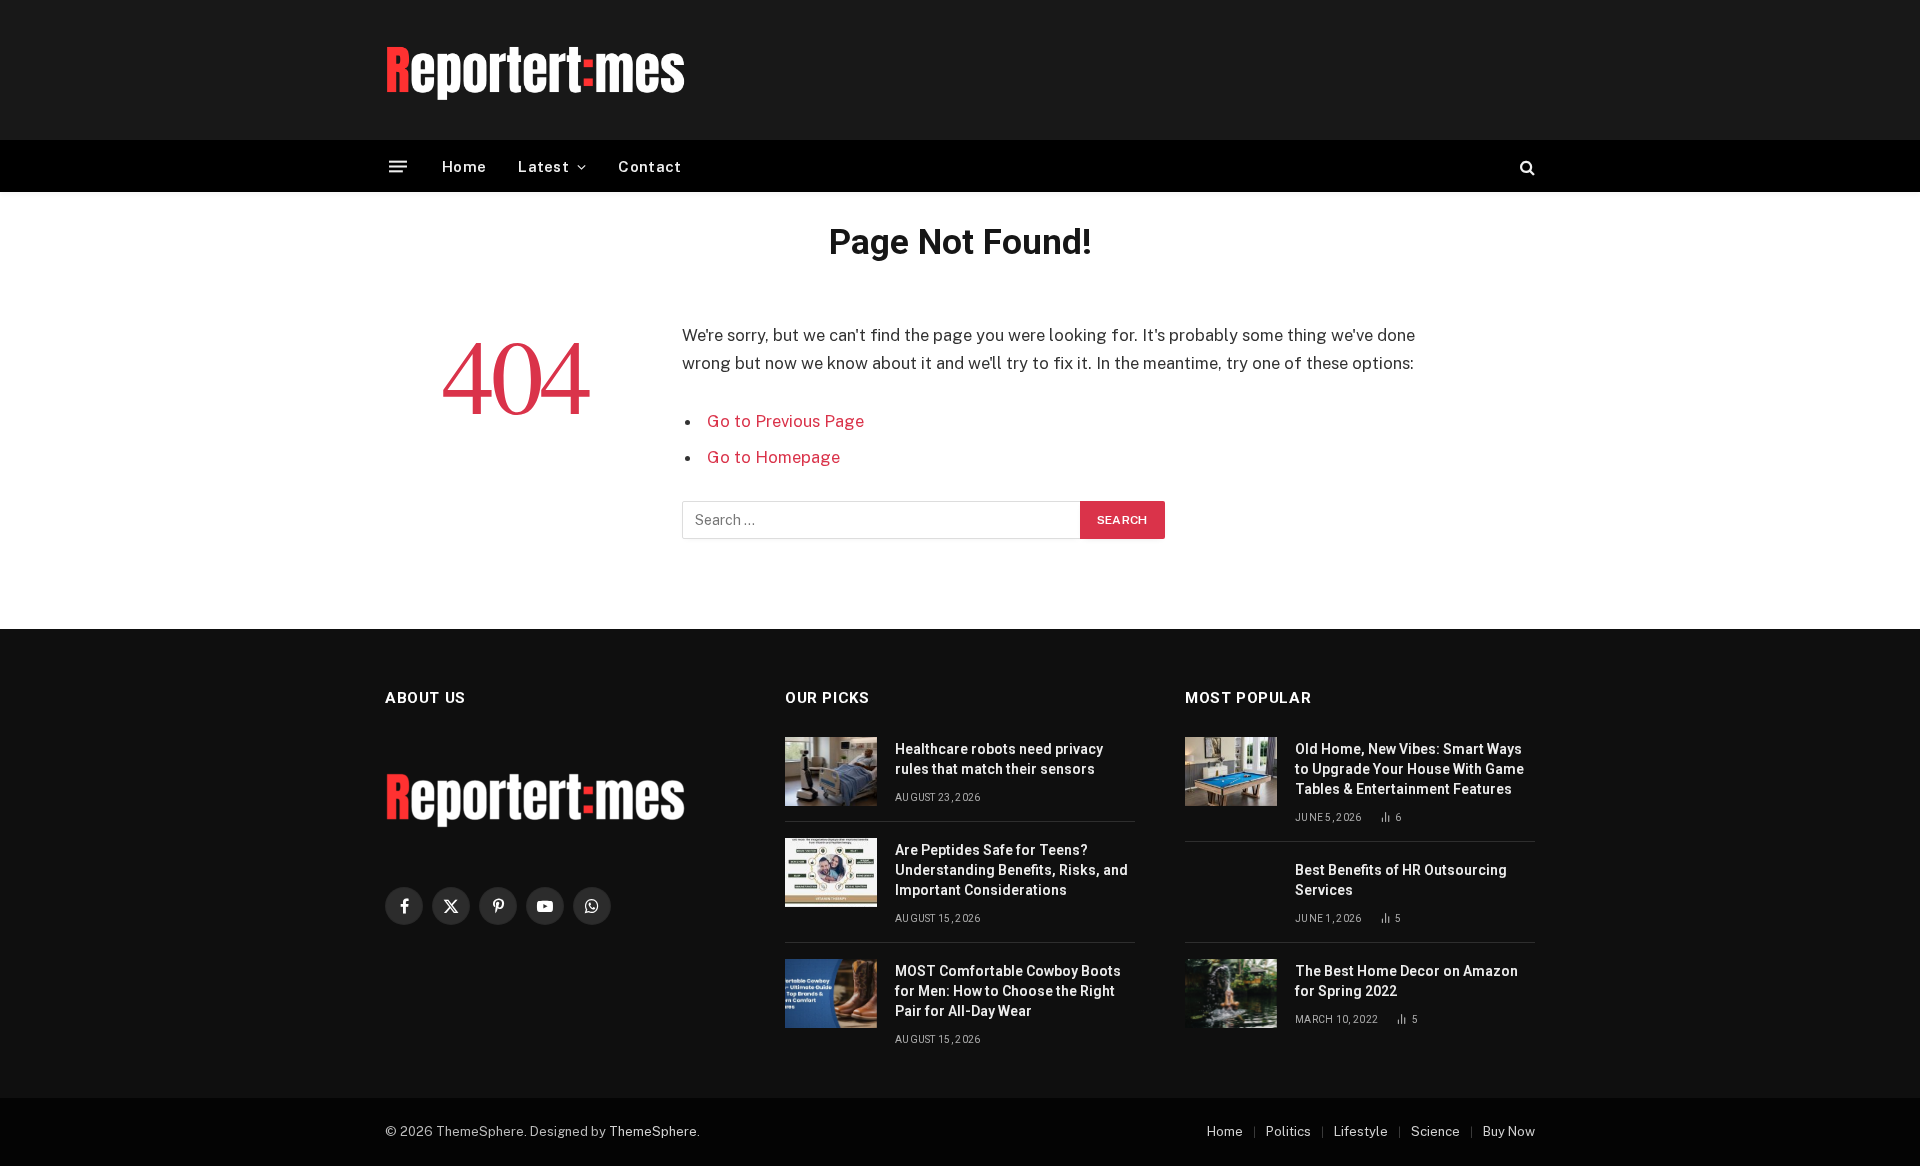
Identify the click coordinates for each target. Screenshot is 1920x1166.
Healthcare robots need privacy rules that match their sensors (999, 759)
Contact (649, 166)
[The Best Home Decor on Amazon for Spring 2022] (1231, 993)
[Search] (1525, 166)
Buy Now (1509, 1131)
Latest (543, 166)
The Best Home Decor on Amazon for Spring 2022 (1406, 981)
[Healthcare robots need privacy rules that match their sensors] (831, 771)
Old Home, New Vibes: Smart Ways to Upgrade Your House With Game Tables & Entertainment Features (1409, 769)
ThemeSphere (653, 1131)
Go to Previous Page (785, 421)
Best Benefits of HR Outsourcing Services (1401, 880)
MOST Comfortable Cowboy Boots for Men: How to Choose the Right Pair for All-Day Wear (1008, 991)
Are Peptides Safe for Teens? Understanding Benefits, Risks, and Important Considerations (1011, 870)
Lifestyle (1361, 1131)
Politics (1288, 1131)
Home (464, 166)
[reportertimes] (535, 70)
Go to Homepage (773, 457)
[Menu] (398, 166)
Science (1435, 1131)
